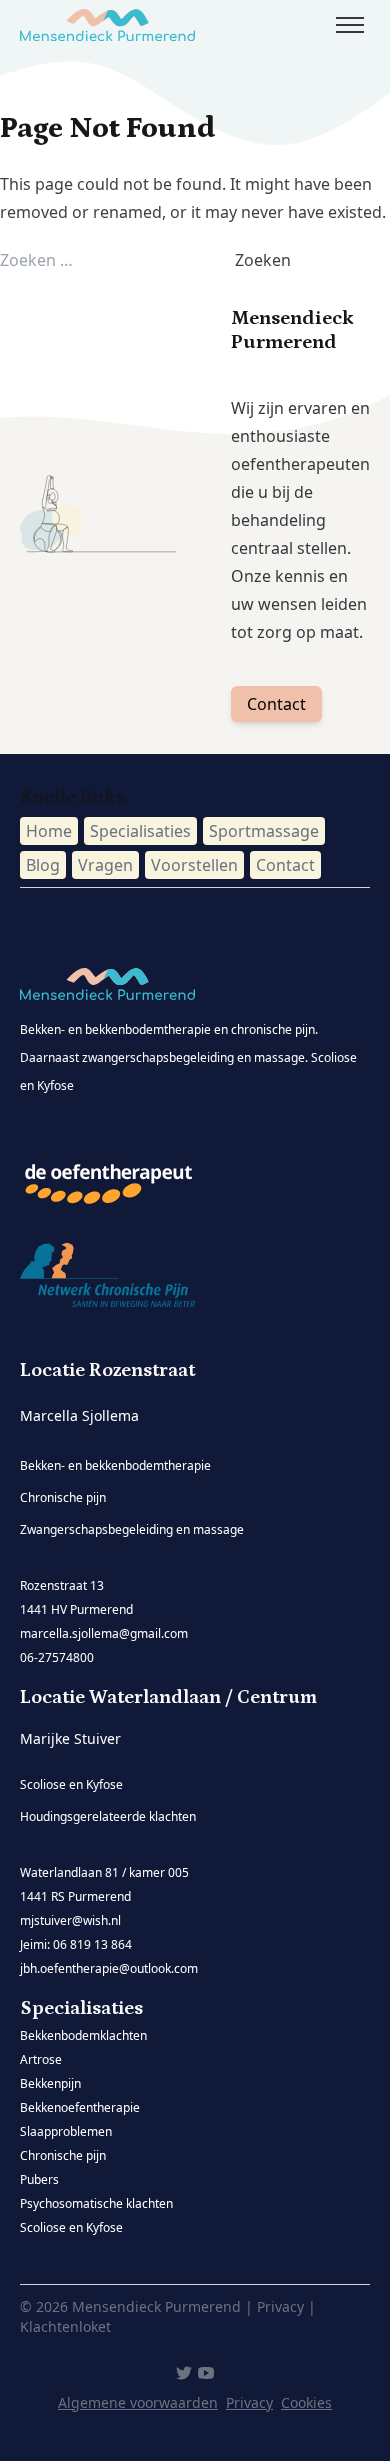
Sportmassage (264, 831)
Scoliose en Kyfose (71, 2227)
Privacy (249, 2402)
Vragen (105, 865)
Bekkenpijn (50, 2083)
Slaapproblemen (66, 2131)
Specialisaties (140, 831)
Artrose (41, 2059)
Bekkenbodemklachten (83, 2035)
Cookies (306, 2402)
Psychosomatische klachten (96, 2203)
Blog (43, 865)
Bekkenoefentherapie (80, 2107)
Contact (276, 704)
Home (49, 831)
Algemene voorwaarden (138, 2402)
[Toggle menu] (350, 25)
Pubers (39, 2179)
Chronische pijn (63, 2155)
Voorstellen (194, 865)
